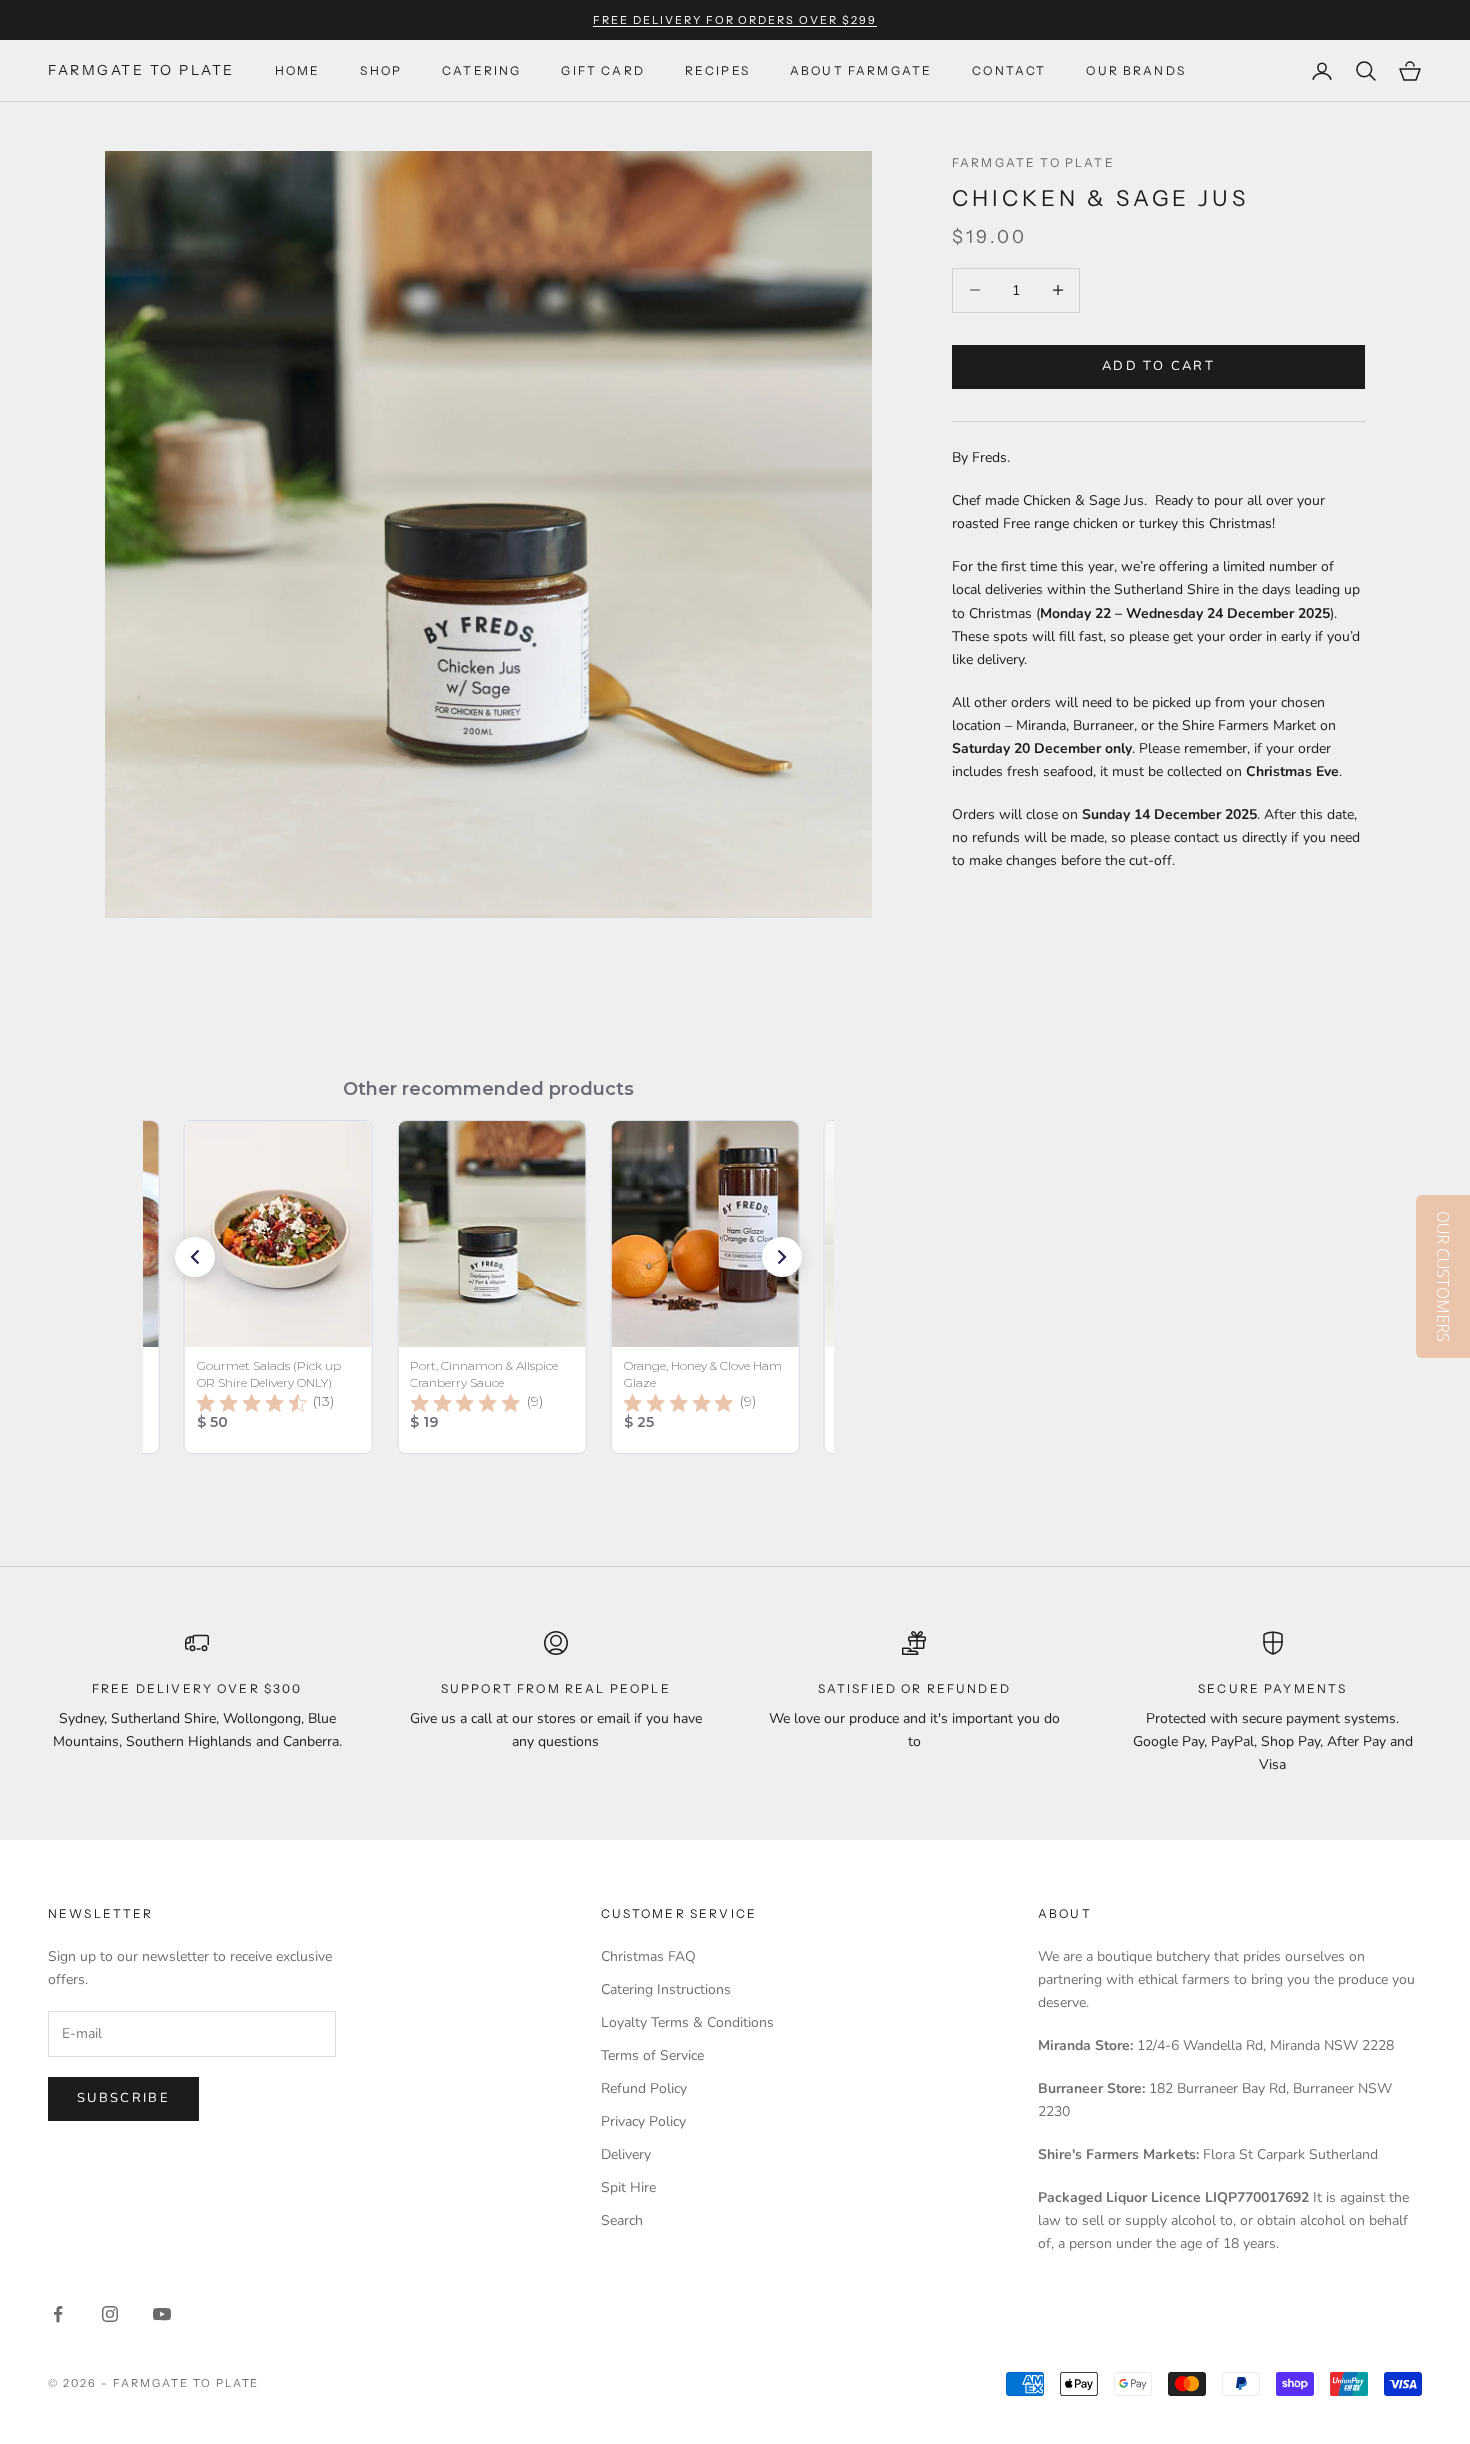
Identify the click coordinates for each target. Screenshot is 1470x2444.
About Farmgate (861, 70)
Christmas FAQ (648, 1956)
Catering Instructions (666, 1989)
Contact (1009, 70)
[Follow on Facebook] (58, 2314)
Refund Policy (644, 2088)
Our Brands (1136, 70)
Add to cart (1158, 366)
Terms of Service (652, 2055)
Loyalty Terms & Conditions (687, 2022)
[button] (195, 1257)
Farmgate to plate (1033, 162)
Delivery (626, 2154)
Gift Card (602, 70)
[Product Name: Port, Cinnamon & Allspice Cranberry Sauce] (492, 1287)
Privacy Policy (643, 2121)
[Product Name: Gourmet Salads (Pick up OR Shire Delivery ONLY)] (278, 1287)
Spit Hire (628, 2187)
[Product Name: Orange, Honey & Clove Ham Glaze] (705, 1287)
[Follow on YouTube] (162, 2314)
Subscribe (123, 2098)
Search (622, 2220)
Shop (381, 70)
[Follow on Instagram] (110, 2314)
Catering (481, 70)
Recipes (717, 70)
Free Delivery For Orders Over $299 (735, 20)
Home (298, 70)
